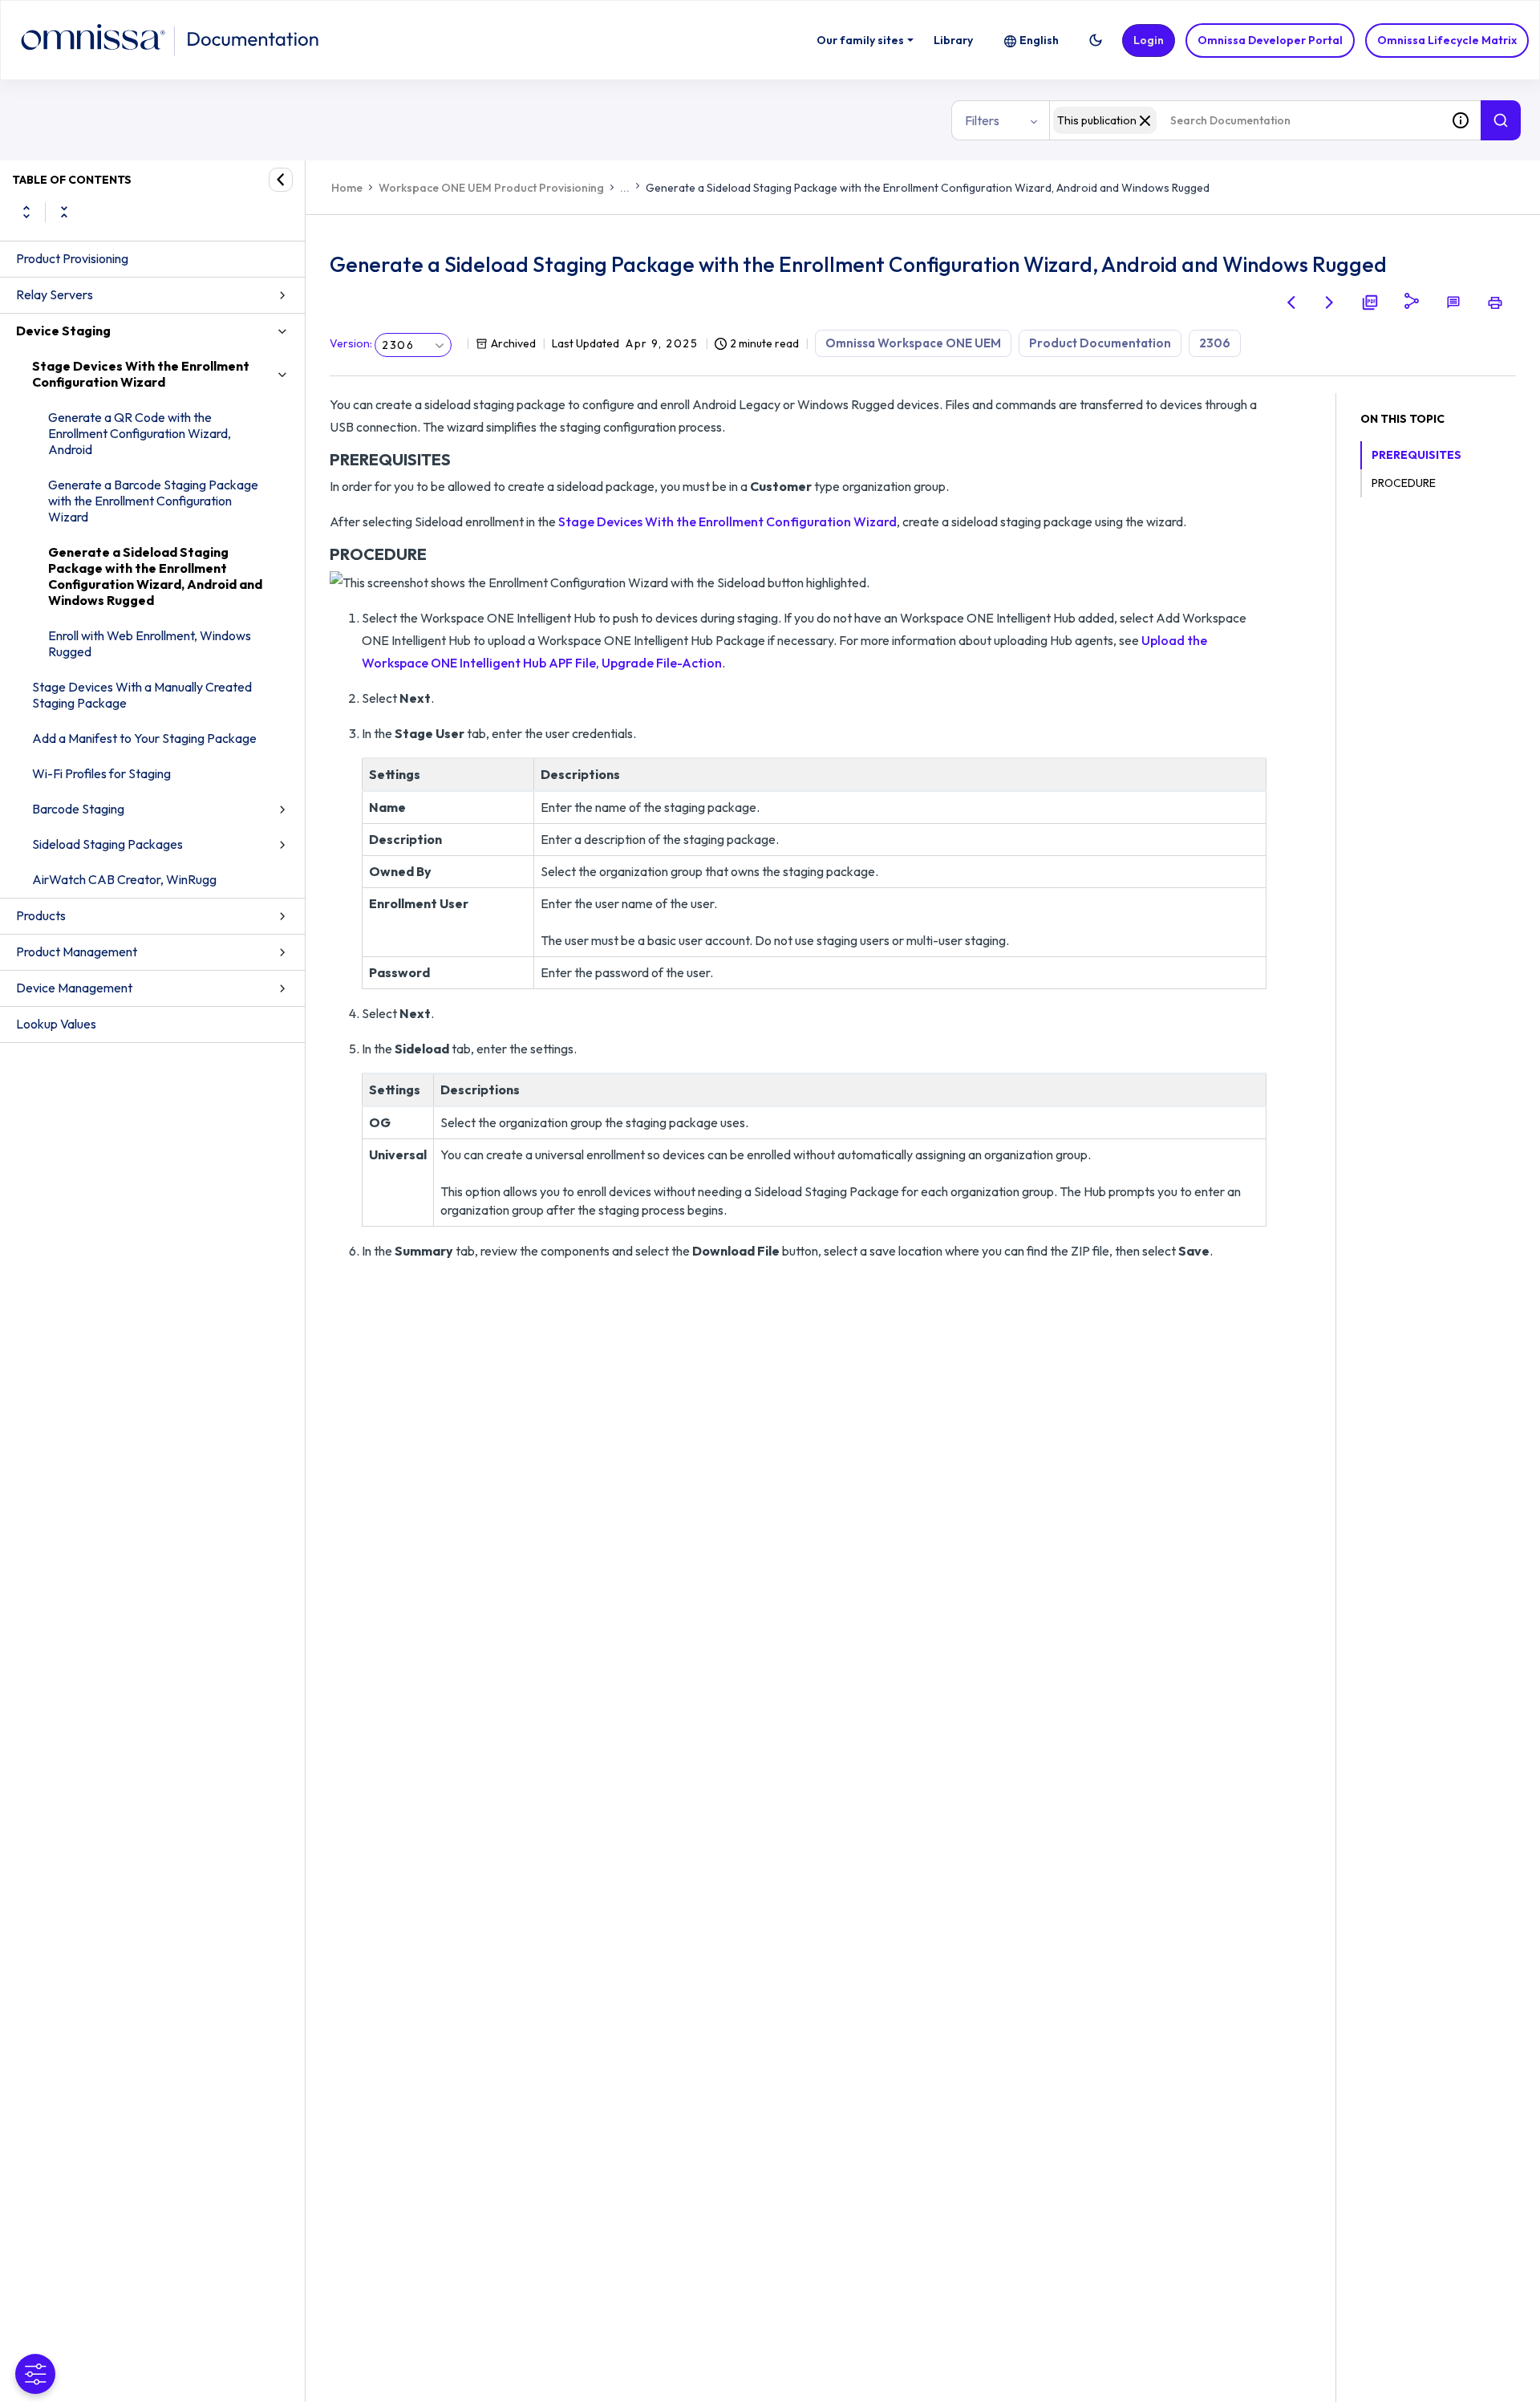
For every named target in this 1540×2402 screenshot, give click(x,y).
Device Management (74, 988)
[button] (1096, 40)
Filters (982, 120)
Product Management (77, 951)
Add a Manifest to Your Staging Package (144, 738)
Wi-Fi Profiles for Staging (101, 773)
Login (1149, 40)
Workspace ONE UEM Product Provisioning (491, 188)
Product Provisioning (72, 258)
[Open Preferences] (35, 2374)
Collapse (64, 212)
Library (953, 40)
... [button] (625, 188)
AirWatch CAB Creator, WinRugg (124, 879)
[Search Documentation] (1501, 120)
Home (347, 188)
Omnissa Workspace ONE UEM (913, 343)
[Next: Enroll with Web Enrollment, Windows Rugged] (1330, 302)
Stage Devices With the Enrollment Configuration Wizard (141, 374)
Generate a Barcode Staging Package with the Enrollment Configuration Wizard (153, 501)
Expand (26, 212)
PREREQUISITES (1416, 455)
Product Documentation (1100, 343)
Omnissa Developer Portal (1270, 40)
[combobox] (1245, 120)
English (1039, 40)
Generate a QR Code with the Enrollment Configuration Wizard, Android (140, 433)
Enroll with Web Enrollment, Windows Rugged (150, 643)
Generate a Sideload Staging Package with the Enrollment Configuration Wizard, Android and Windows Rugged (155, 576)
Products (41, 915)
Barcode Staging (78, 809)
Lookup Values (56, 1024)
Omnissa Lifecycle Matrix (1447, 40)
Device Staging (63, 331)
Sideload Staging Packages (107, 844)
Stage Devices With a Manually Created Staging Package (142, 695)
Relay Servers (55, 294)
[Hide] (281, 180)
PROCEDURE (1404, 483)
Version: (351, 343)
